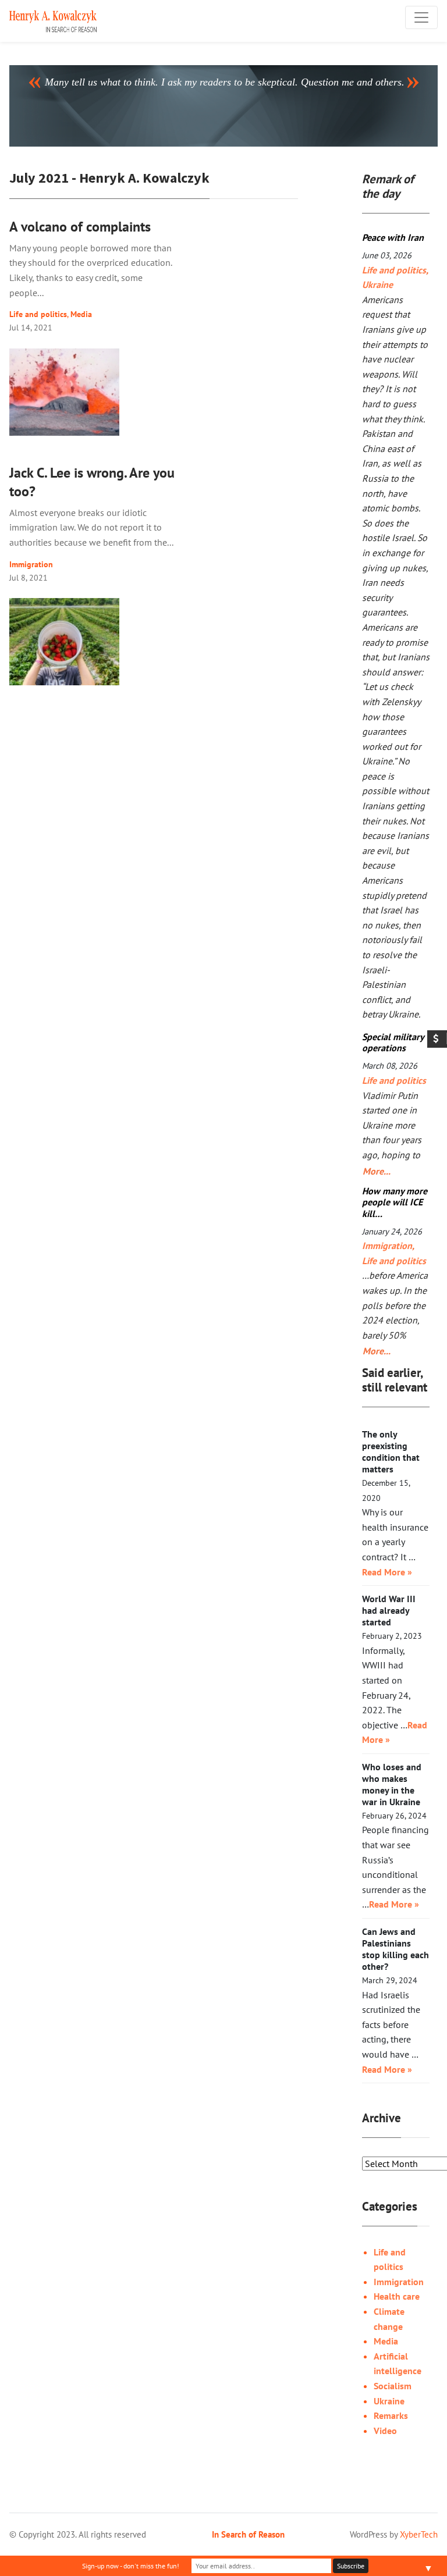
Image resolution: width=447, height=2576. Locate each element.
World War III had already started (389, 1610)
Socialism (393, 2386)
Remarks (391, 2415)
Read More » (387, 1572)
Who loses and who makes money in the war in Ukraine (392, 1784)
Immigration (31, 564)
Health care (397, 2296)
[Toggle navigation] (421, 17)
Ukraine (377, 284)
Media (81, 314)
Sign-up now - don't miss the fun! (131, 2566)
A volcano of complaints (80, 227)
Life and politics (38, 314)
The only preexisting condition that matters (391, 1451)
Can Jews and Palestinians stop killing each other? (395, 1949)
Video (385, 2431)
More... (374, 1171)
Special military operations (393, 1042)
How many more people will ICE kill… (395, 1202)
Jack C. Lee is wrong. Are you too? (92, 482)
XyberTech (419, 2534)
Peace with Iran (393, 237)
